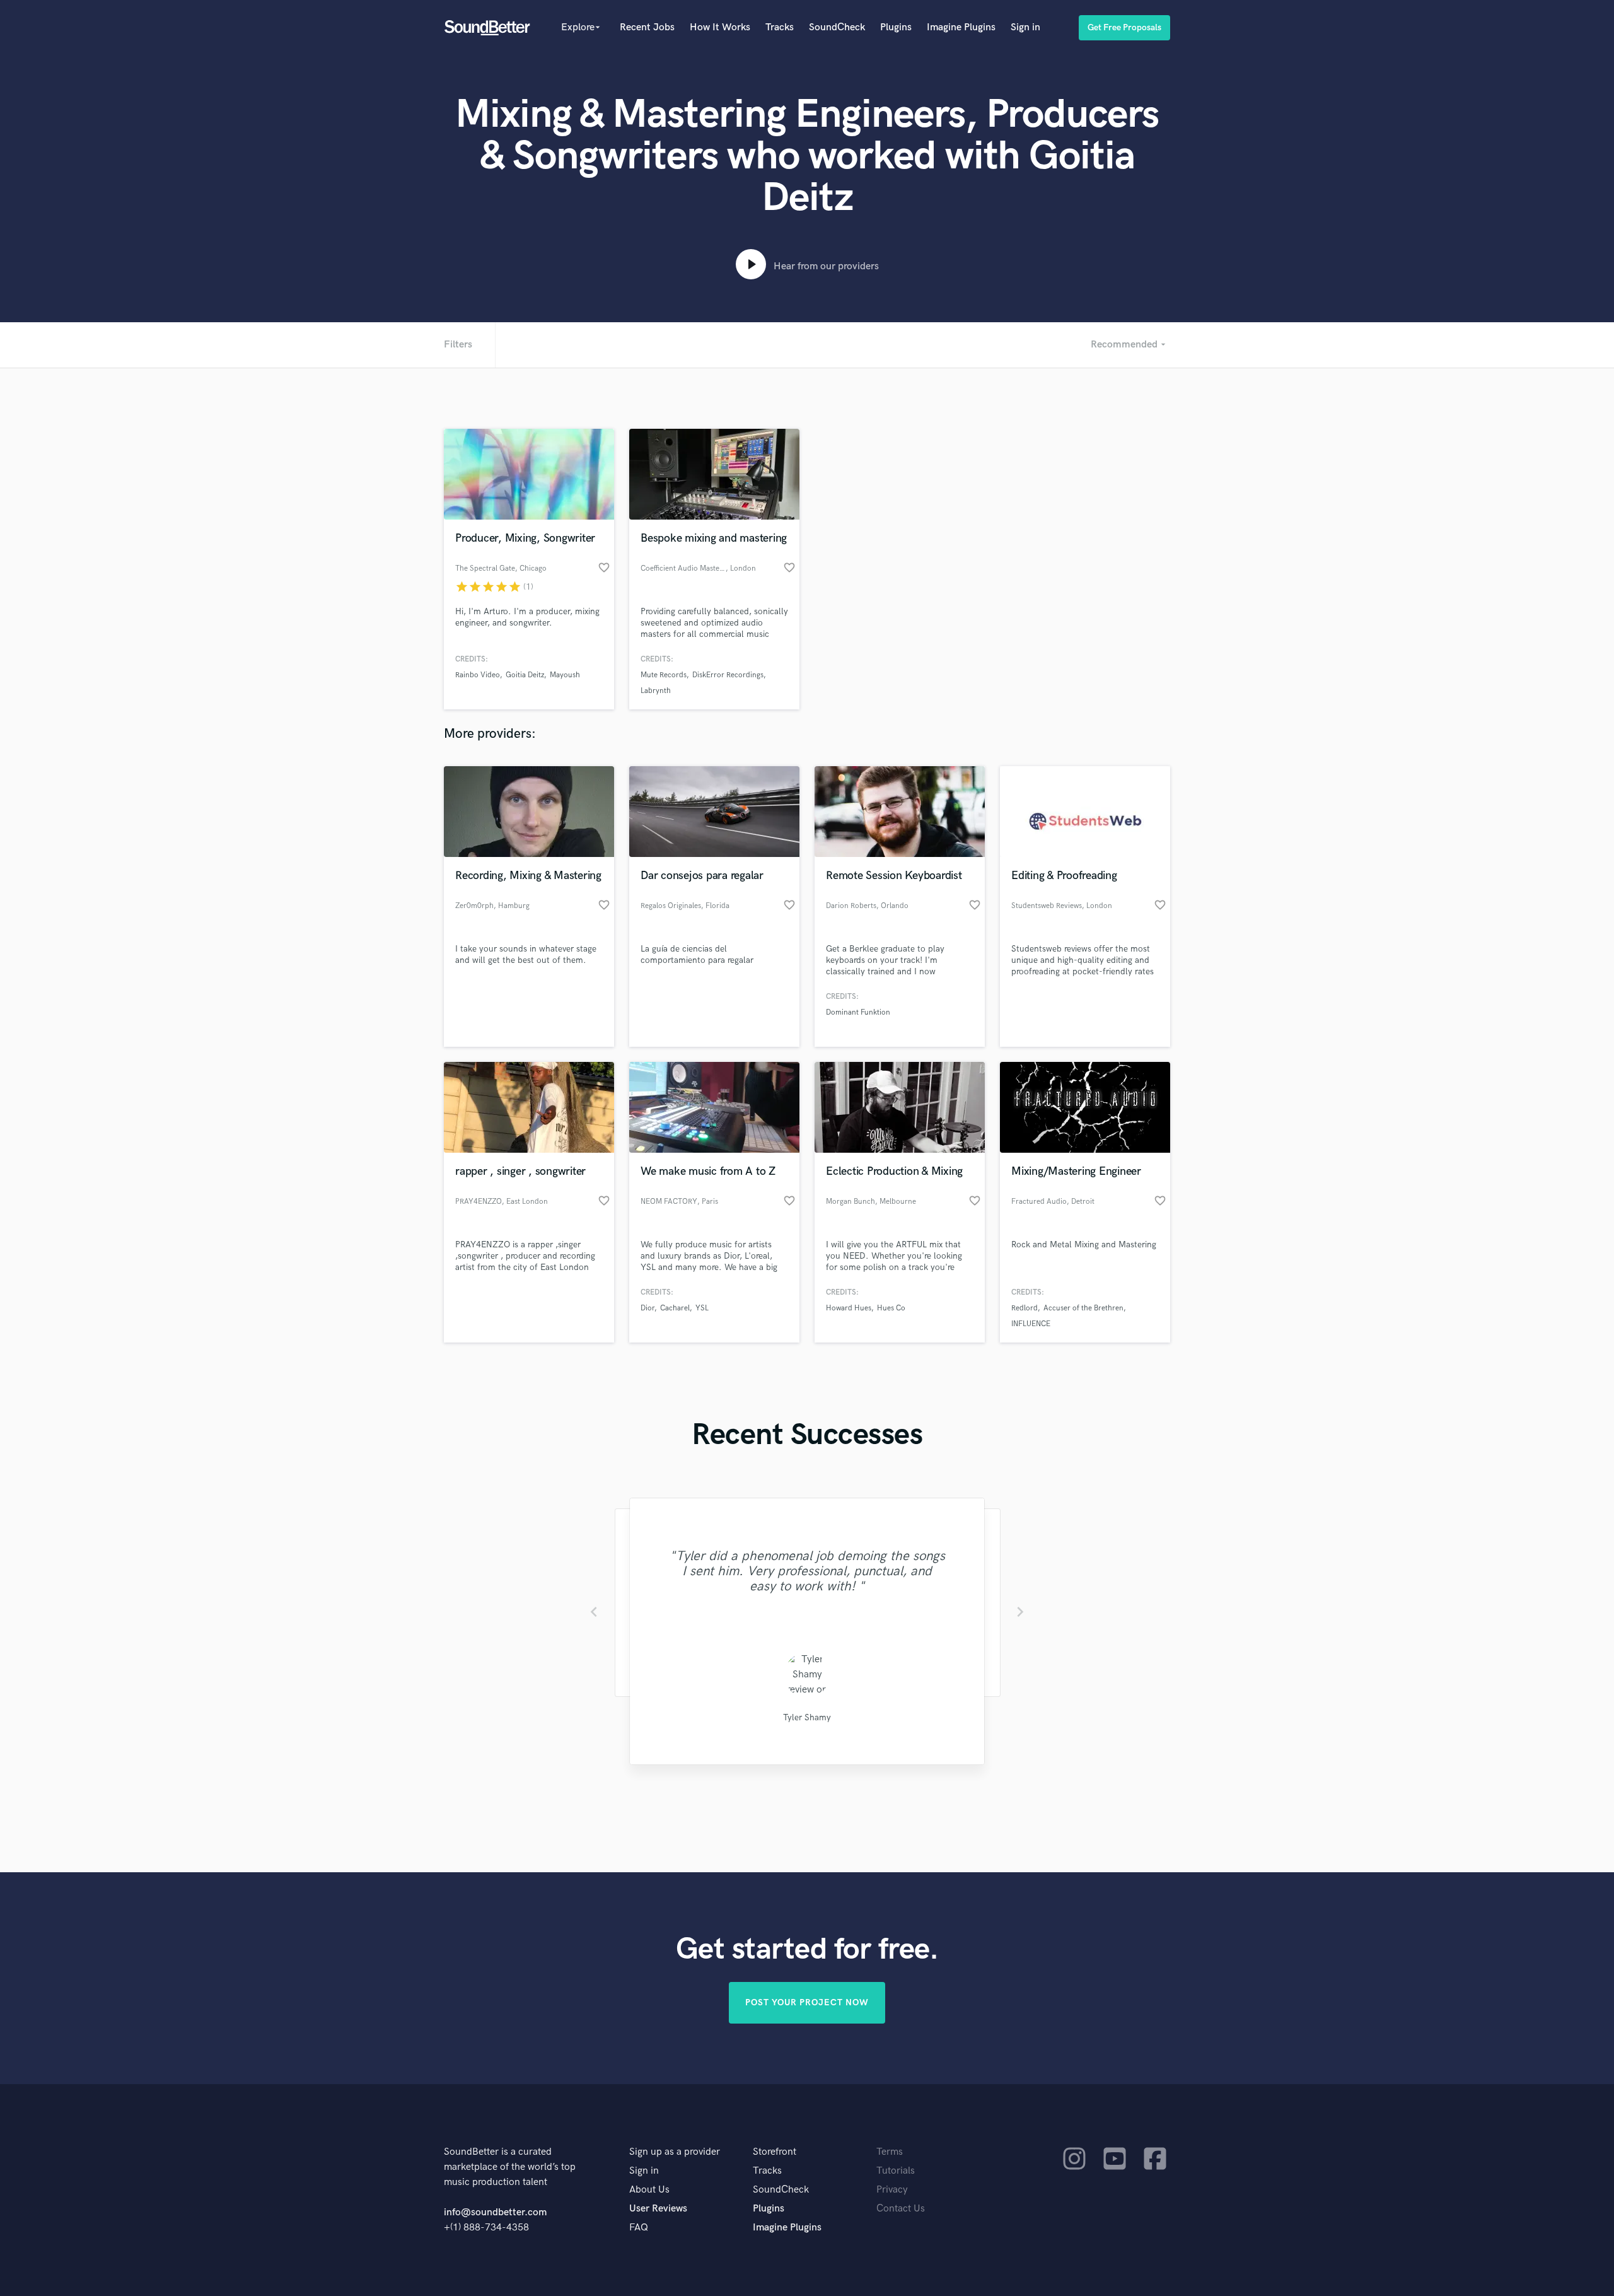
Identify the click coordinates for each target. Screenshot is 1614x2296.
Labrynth (656, 691)
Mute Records (664, 675)
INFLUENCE (1031, 1324)
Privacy (892, 2190)
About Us (649, 2190)
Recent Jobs (647, 27)
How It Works (720, 27)
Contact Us (901, 2209)
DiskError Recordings (728, 675)
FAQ (639, 2228)
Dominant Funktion (858, 1012)
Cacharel (675, 1308)
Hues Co (891, 1308)
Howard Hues (849, 1308)
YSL (702, 1308)
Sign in (1025, 27)
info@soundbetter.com (495, 2212)
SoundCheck (837, 27)
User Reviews (658, 2209)
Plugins (896, 27)
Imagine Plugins (961, 27)
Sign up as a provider (675, 2152)
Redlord (1025, 1308)
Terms (890, 2152)
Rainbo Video (478, 675)
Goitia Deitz (525, 675)
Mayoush (565, 675)
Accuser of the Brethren (1083, 1308)
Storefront (775, 2152)
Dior (647, 1308)
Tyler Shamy (807, 1717)
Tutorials (896, 2171)
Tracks (780, 27)
